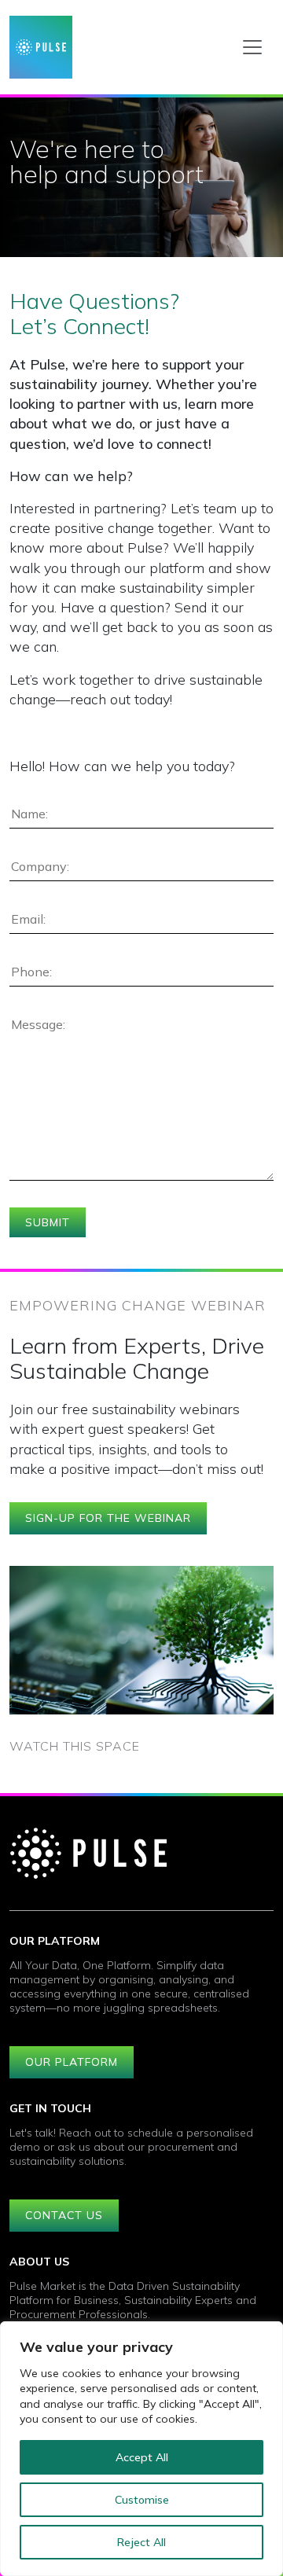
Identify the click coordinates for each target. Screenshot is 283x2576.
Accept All (142, 2457)
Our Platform (72, 2062)
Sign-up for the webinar (108, 1518)
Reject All (141, 2542)
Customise (142, 2500)
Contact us (64, 2215)
